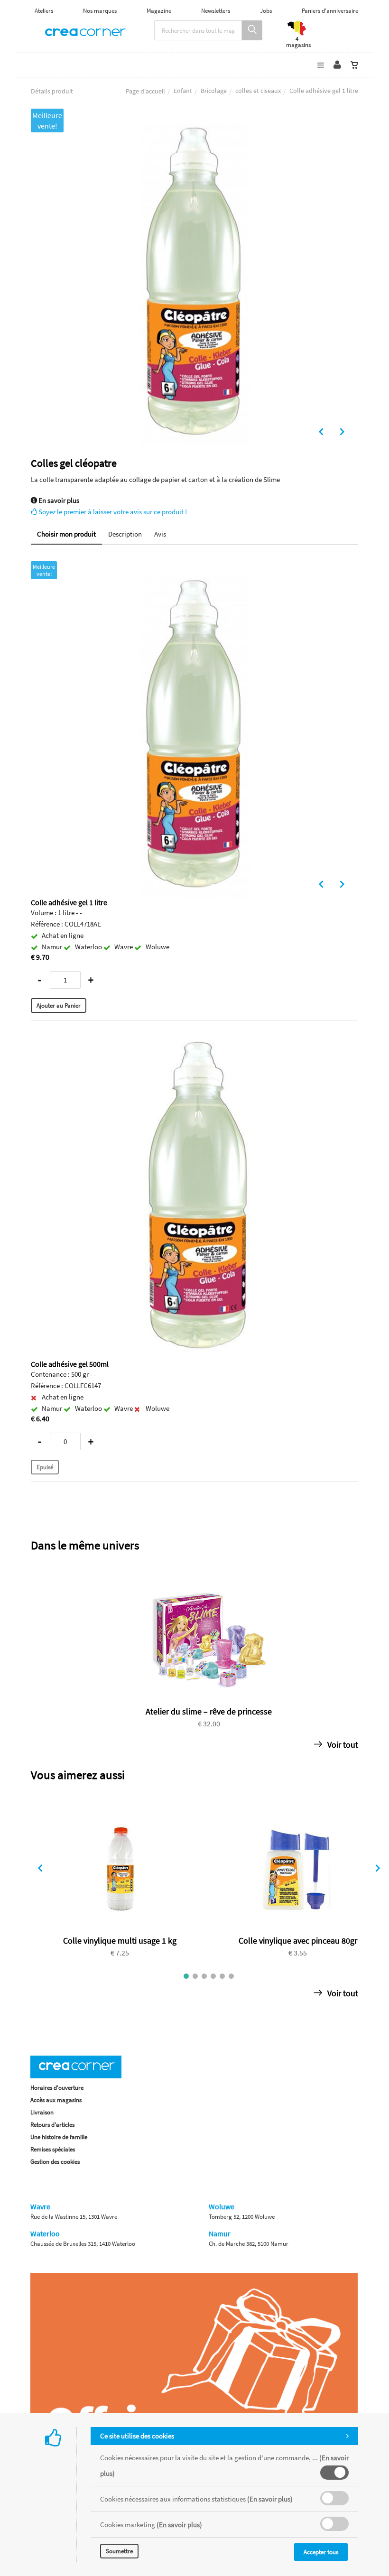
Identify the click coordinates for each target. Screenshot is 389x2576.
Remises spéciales (53, 2149)
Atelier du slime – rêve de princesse (209, 1711)
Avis (160, 534)
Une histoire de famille (59, 2137)
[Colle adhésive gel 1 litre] (194, 125)
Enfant (183, 91)
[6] (231, 1976)
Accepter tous (321, 2552)
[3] (204, 1976)
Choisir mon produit (66, 534)
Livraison (42, 2112)
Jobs (266, 11)
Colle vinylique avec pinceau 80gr (298, 1941)
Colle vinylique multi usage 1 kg (120, 1941)
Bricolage (214, 91)
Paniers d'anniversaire (330, 11)
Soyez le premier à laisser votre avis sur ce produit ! (112, 512)
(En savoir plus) (270, 2499)
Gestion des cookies (55, 2162)
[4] (213, 1976)
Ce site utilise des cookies (137, 2436)
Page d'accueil (145, 91)
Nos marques (100, 11)
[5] (222, 1976)
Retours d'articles (52, 2125)
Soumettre (119, 2551)
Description (125, 534)
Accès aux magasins (56, 2100)
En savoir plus (58, 500)
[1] (186, 1976)
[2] (195, 1976)
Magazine (159, 11)
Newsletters (216, 11)
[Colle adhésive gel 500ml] (194, 1039)
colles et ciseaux (258, 91)
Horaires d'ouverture (57, 2088)
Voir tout (342, 1745)
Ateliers (44, 11)
